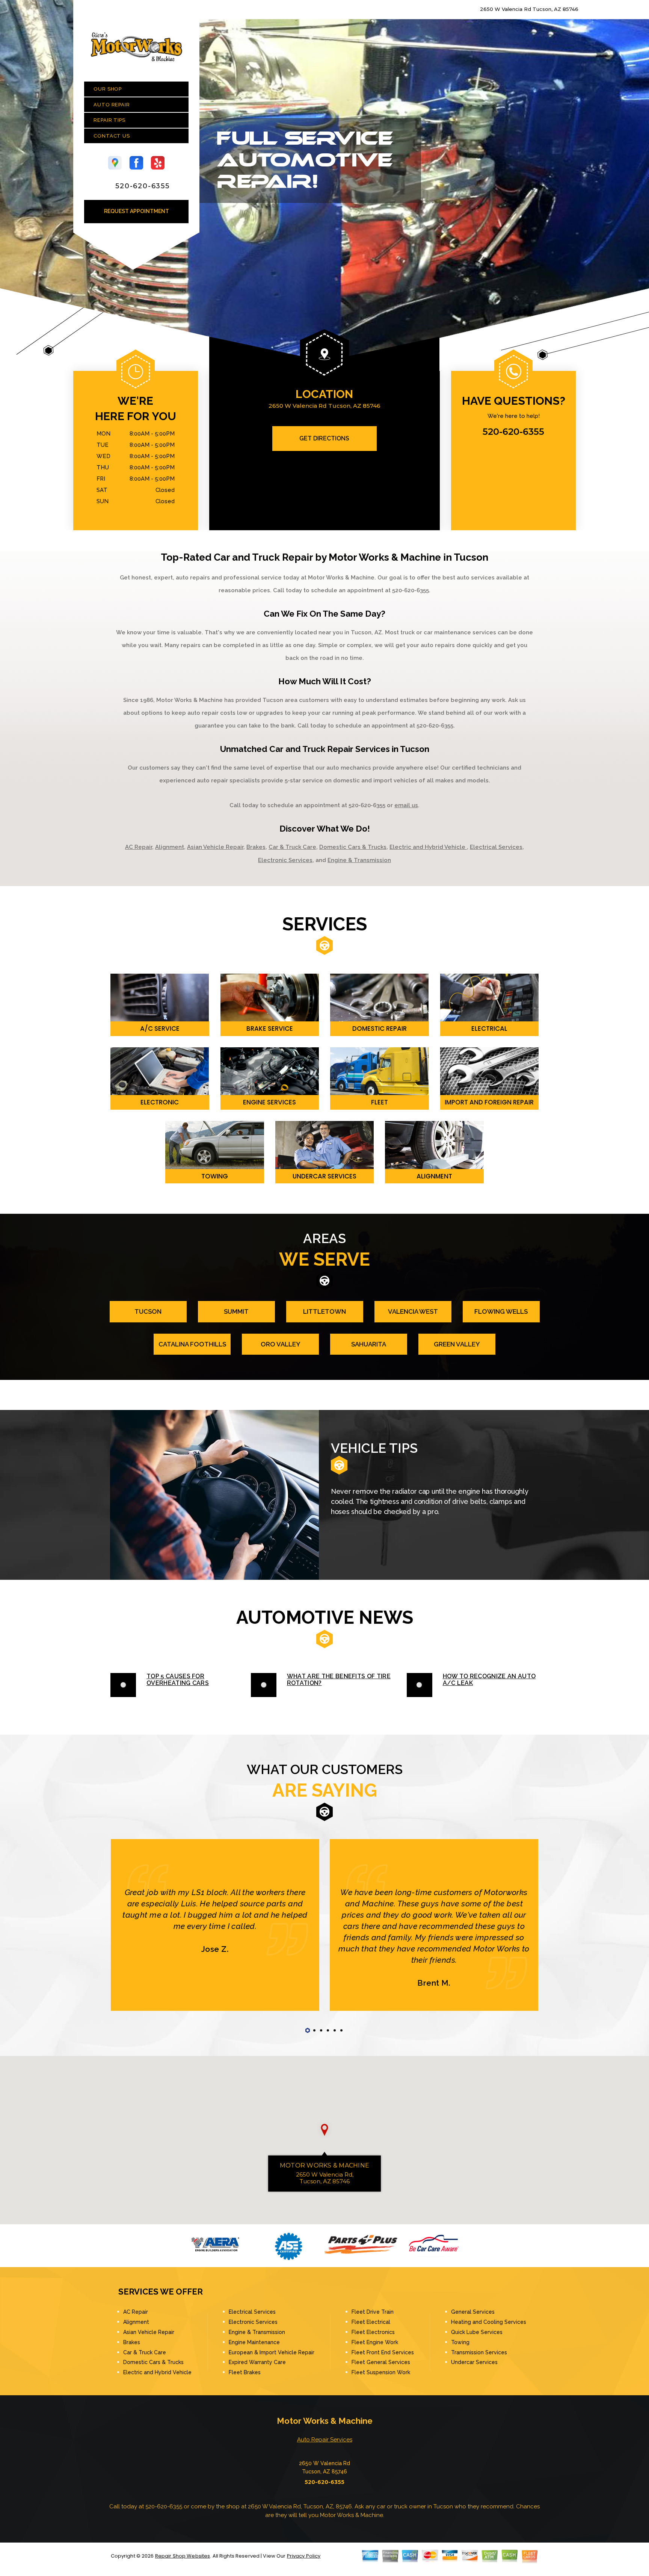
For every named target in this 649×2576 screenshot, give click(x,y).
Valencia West (413, 1311)
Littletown (324, 1311)
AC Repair (139, 847)
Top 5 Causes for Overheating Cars (178, 1680)
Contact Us (112, 136)
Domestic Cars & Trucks (353, 847)
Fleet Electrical (371, 2322)
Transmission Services (479, 2352)
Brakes (256, 847)
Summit (236, 1311)
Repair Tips (109, 120)
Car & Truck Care (292, 847)
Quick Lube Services (477, 2332)
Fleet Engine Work (375, 2342)
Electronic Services (285, 860)
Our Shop (108, 89)
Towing (460, 2342)
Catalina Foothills (192, 1344)
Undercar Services (474, 2362)
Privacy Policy (304, 2556)
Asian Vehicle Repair (215, 847)
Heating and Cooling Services (489, 2322)
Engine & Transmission (359, 860)
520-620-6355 (143, 186)
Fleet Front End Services (383, 2352)
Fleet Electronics (373, 2332)
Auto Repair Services (325, 2440)
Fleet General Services (381, 2362)
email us (406, 805)
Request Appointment (137, 211)
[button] (324, 2130)
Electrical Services (496, 847)
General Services (473, 2312)
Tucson (148, 1311)
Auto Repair (112, 105)
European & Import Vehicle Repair (272, 2352)
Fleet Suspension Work (381, 2372)
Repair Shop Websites (183, 2556)
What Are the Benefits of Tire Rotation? (339, 1680)
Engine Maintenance (254, 2342)
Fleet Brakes (245, 2372)
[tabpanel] (215, 1925)
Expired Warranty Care (257, 2362)
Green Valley (457, 1344)
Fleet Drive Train (373, 2312)
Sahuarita (369, 1344)
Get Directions (324, 438)
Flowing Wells (501, 1311)
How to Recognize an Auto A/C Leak (489, 1680)
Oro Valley (281, 1344)
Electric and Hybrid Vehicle (428, 847)
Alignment (170, 847)
